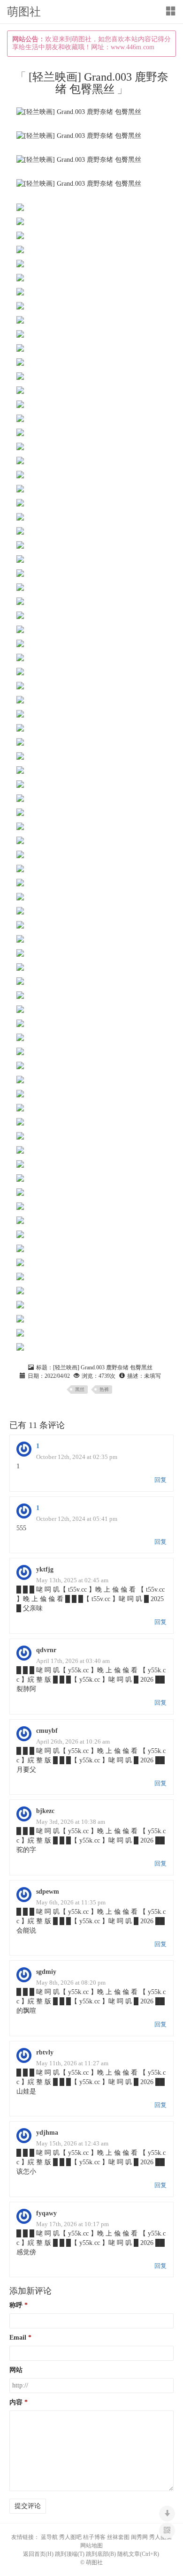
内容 (16, 2402)
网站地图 (91, 2546)
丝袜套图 (118, 2537)
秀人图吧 (70, 2537)
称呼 (16, 2305)
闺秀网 (139, 2537)
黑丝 (80, 1389)
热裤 (104, 1389)
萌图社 (24, 12)
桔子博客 (94, 2537)
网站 (16, 2370)
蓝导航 (49, 2537)
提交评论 (28, 2506)
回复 (160, 1480)
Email (18, 2338)
